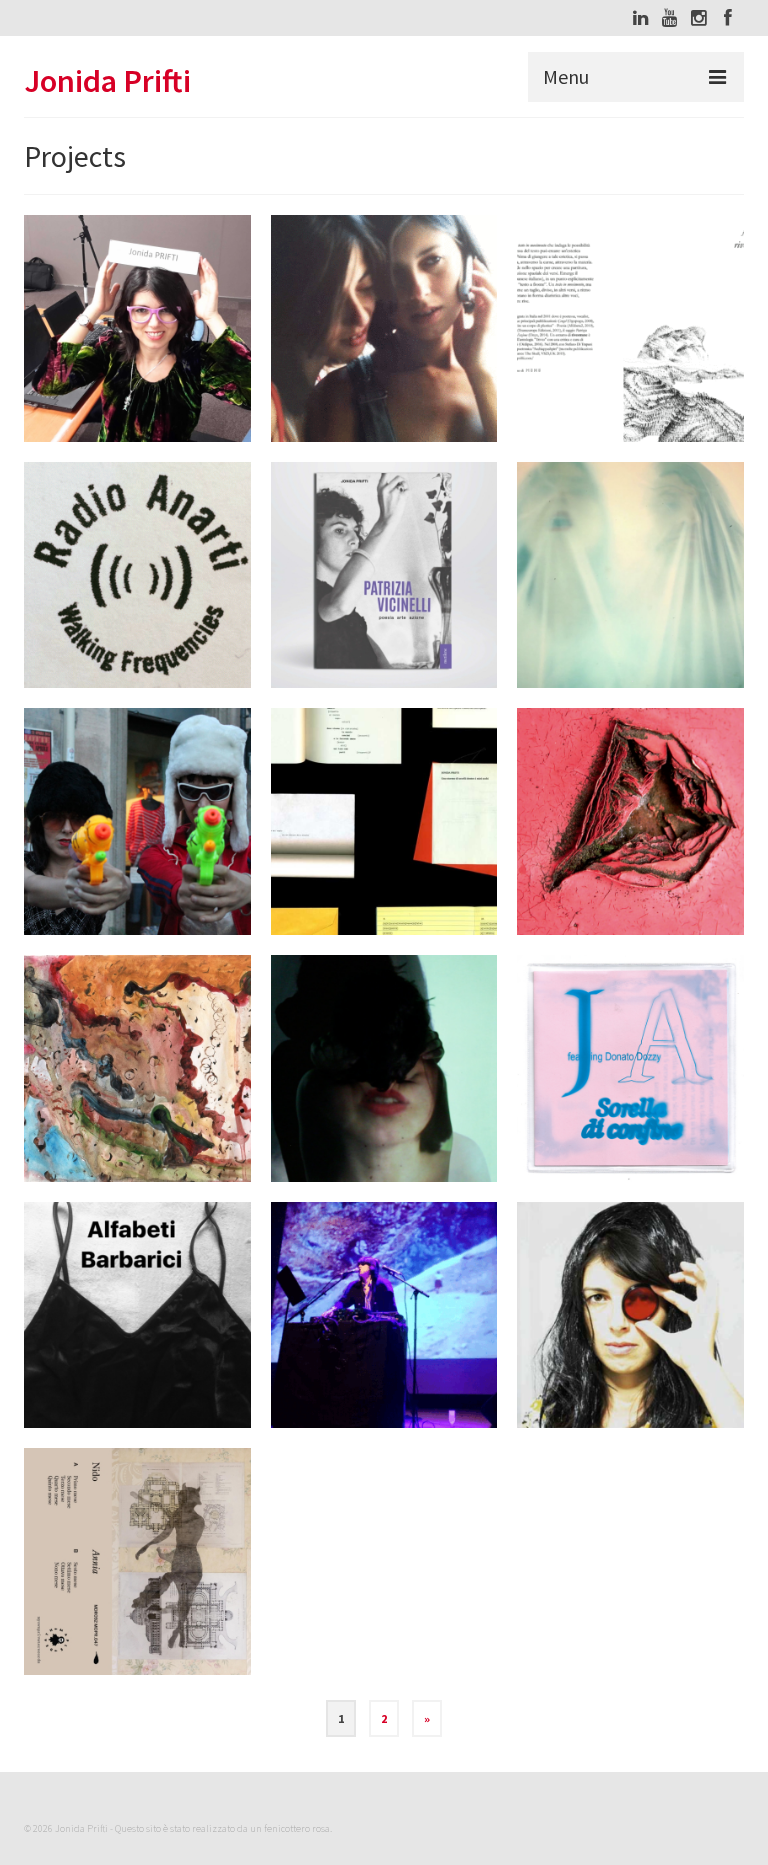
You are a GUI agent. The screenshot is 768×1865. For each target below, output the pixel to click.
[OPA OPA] (137, 821)
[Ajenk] (630, 821)
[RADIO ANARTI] (137, 575)
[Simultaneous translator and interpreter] (137, 328)
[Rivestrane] (630, 328)
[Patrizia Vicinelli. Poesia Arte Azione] (384, 575)
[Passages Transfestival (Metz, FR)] (384, 1315)
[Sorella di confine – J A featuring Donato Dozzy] (630, 1068)
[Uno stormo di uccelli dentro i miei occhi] (384, 821)
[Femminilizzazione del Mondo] (630, 1315)
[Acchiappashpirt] (630, 575)
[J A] (384, 328)
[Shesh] (384, 1068)
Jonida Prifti (107, 81)
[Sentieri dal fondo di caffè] (137, 1068)
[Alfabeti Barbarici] (137, 1315)
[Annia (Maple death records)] (137, 1561)
